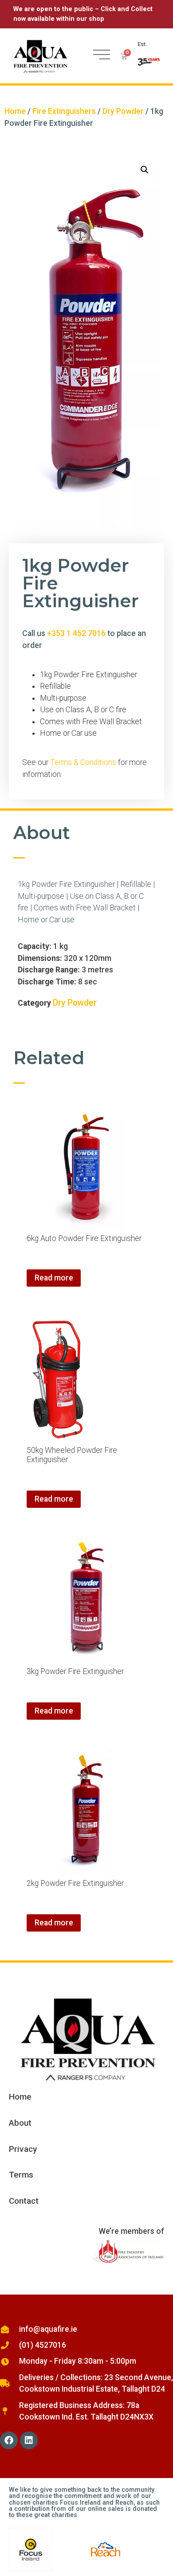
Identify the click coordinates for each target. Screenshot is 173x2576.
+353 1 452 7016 (76, 633)
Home (15, 111)
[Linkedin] (29, 2440)
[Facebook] (9, 2440)
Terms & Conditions (84, 762)
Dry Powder (123, 111)
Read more (54, 1278)
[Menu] (102, 55)
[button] (145, 170)
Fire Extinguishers (64, 111)
